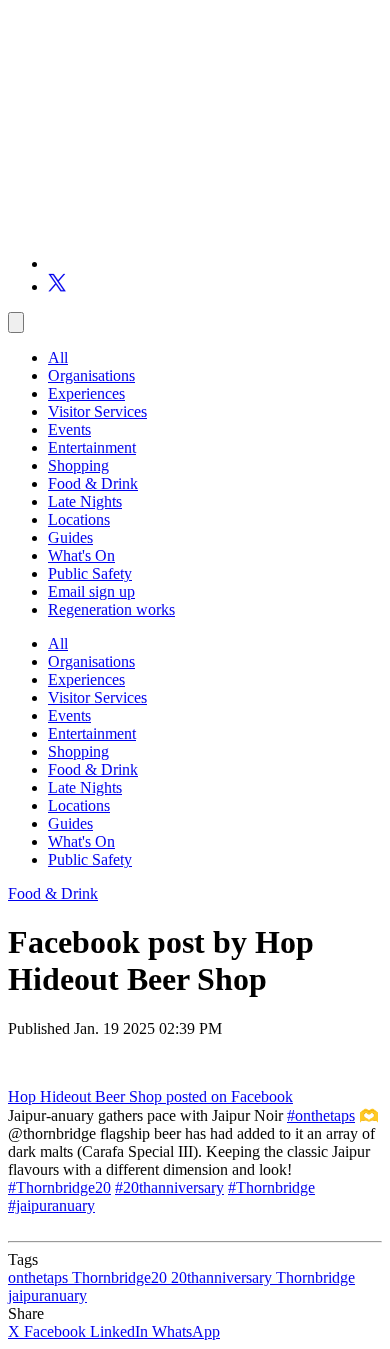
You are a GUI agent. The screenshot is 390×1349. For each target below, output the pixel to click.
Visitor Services (97, 411)
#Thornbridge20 (59, 1187)
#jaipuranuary (51, 1205)
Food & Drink (93, 483)
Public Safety (90, 573)
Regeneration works (111, 609)
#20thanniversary (169, 1187)
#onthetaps (321, 1115)
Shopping (78, 465)
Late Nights (85, 501)
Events (69, 429)
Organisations (91, 375)
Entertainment (92, 447)
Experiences (86, 393)
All (58, 357)
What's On (81, 555)
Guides (70, 537)
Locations (79, 519)
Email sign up (91, 591)
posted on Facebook (229, 1096)
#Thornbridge (271, 1187)
